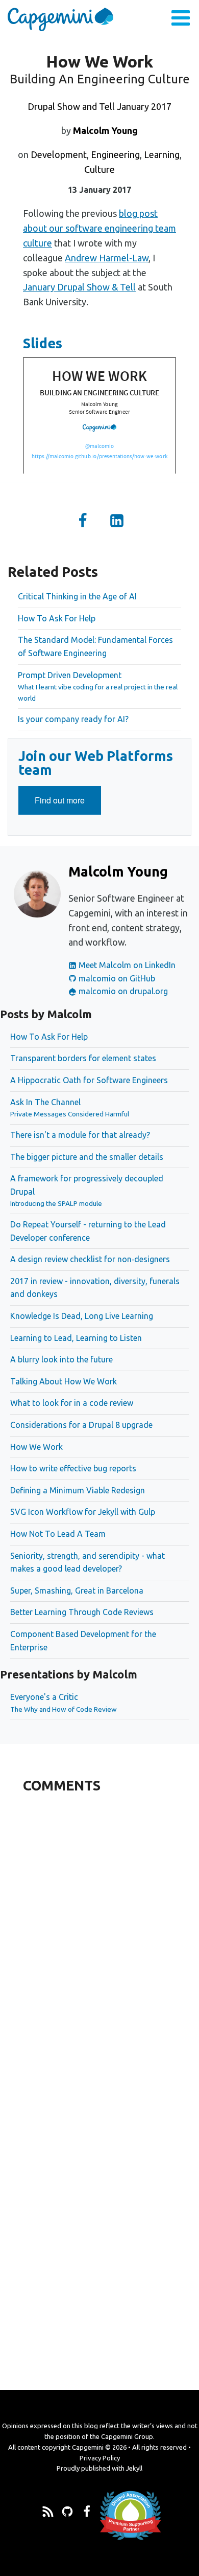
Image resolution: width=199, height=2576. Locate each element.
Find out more (68, 804)
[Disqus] (99, 1936)
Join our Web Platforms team (96, 763)
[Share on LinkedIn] (117, 522)
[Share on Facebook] (83, 522)
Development (59, 154)
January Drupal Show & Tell (79, 287)
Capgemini (88, 2447)
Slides (43, 343)
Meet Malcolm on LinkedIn (126, 965)
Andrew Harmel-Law (107, 258)
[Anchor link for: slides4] (17, 344)
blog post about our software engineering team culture (99, 228)
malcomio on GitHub (116, 978)
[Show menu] (181, 19)
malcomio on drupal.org (122, 991)
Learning (162, 154)
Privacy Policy (100, 2458)
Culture (99, 169)
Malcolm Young (105, 130)
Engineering (115, 154)
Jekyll (134, 2468)
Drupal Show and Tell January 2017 (99, 106)
